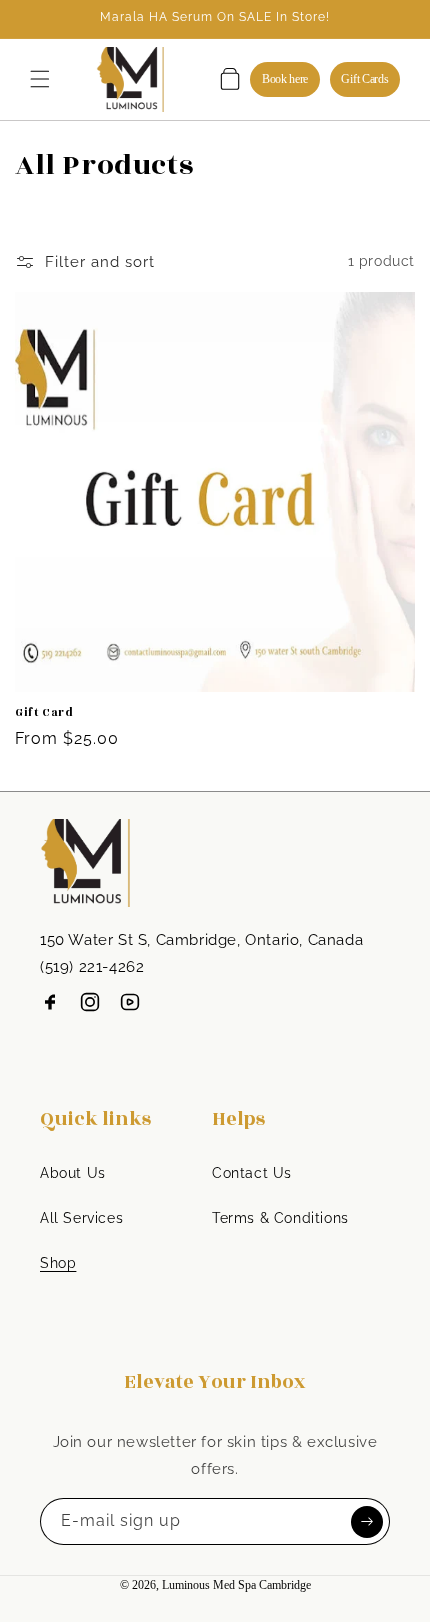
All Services (81, 1218)
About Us (73, 1173)
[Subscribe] (367, 1521)
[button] (40, 79)
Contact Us (252, 1173)
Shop (58, 1263)
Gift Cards (364, 79)
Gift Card (44, 713)
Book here (285, 79)
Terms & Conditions (280, 1218)
